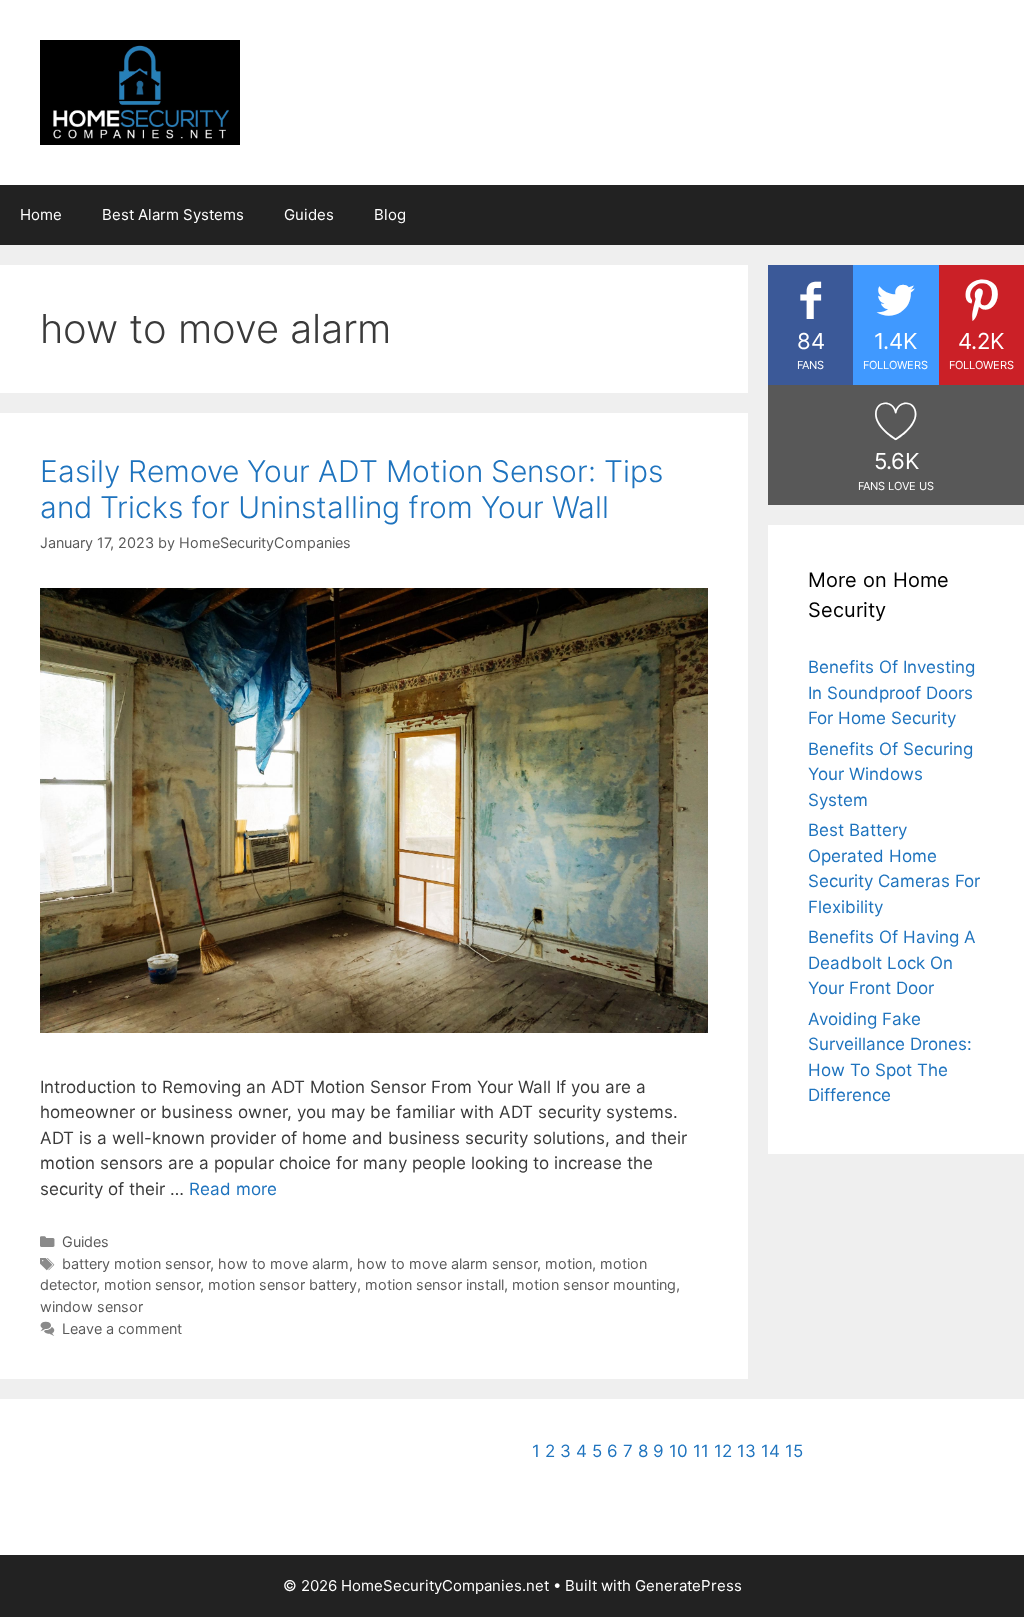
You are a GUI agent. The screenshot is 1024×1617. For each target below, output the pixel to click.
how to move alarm (283, 1263)
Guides (309, 214)
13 (746, 1451)
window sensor (91, 1306)
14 (770, 1451)
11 (701, 1451)
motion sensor (152, 1284)
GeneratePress (688, 1585)
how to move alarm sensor (447, 1263)
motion (568, 1263)
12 (723, 1451)
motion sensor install (434, 1284)
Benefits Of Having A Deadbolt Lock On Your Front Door (892, 962)
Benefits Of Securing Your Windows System (890, 774)
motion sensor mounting (594, 1284)
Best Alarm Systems (173, 214)
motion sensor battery (282, 1284)
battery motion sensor (136, 1263)
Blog (390, 214)
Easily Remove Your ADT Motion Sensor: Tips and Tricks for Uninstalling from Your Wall (351, 489)
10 (678, 1451)
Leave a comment (122, 1328)
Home (41, 214)
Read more (233, 1189)
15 (794, 1451)
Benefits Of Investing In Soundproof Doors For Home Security (891, 692)
